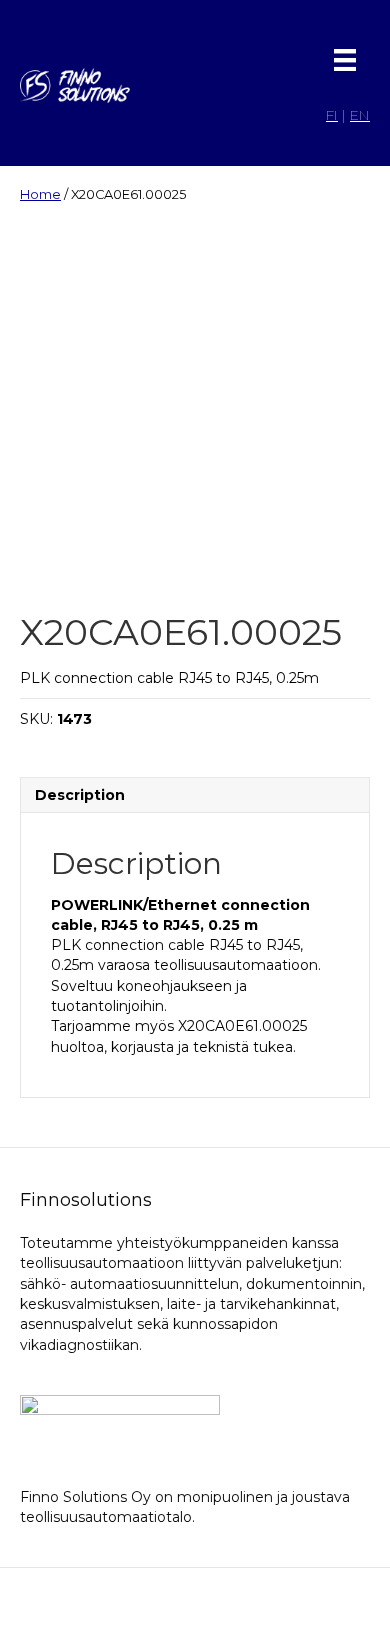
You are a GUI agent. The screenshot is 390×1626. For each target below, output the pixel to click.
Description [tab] (80, 795)
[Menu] (345, 60)
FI (332, 115)
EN (360, 115)
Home (40, 194)
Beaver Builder (304, 1596)
